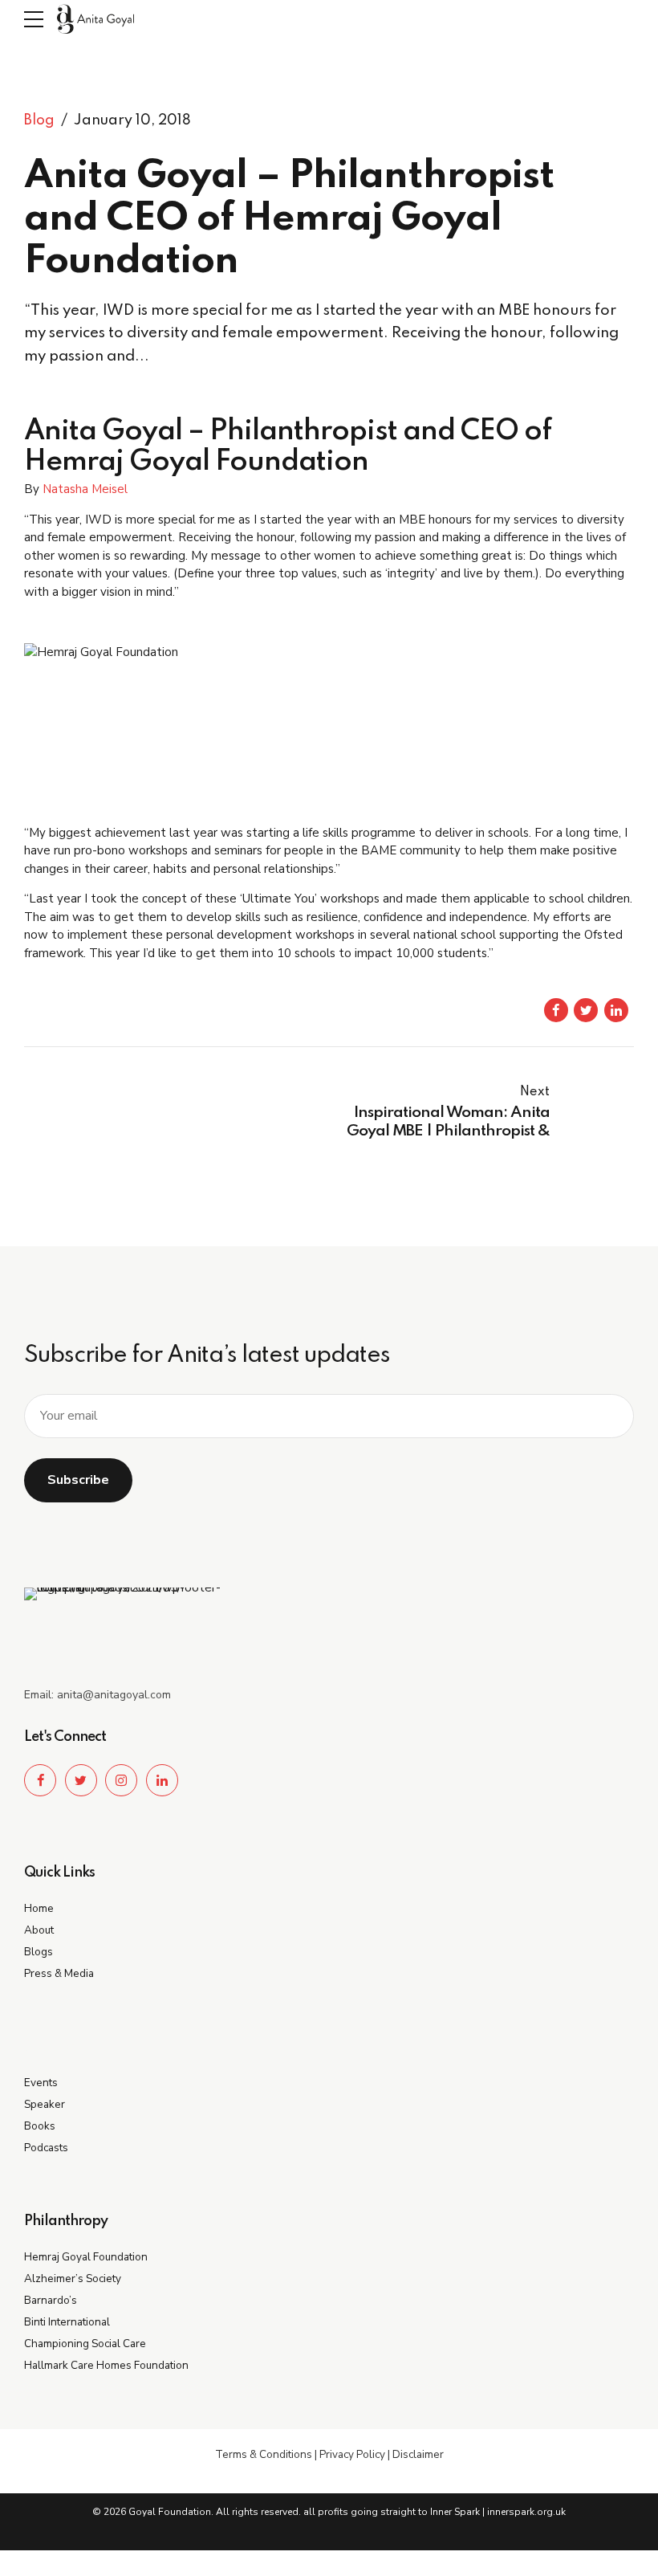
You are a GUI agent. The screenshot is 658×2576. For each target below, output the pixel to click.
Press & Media (59, 1973)
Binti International (67, 2322)
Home (39, 1908)
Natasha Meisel (85, 489)
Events (41, 2083)
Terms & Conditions (264, 2454)
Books (40, 2126)
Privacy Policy (352, 2454)
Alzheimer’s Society (73, 2278)
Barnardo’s (51, 2300)
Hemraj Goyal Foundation (86, 2257)
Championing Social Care (85, 2344)
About (39, 1930)
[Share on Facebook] (556, 1010)
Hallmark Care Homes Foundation (106, 2365)
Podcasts (46, 2148)
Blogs (39, 1952)
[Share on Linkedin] (616, 1010)
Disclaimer (418, 2454)
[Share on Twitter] (586, 1010)
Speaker (45, 2104)
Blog (39, 120)
